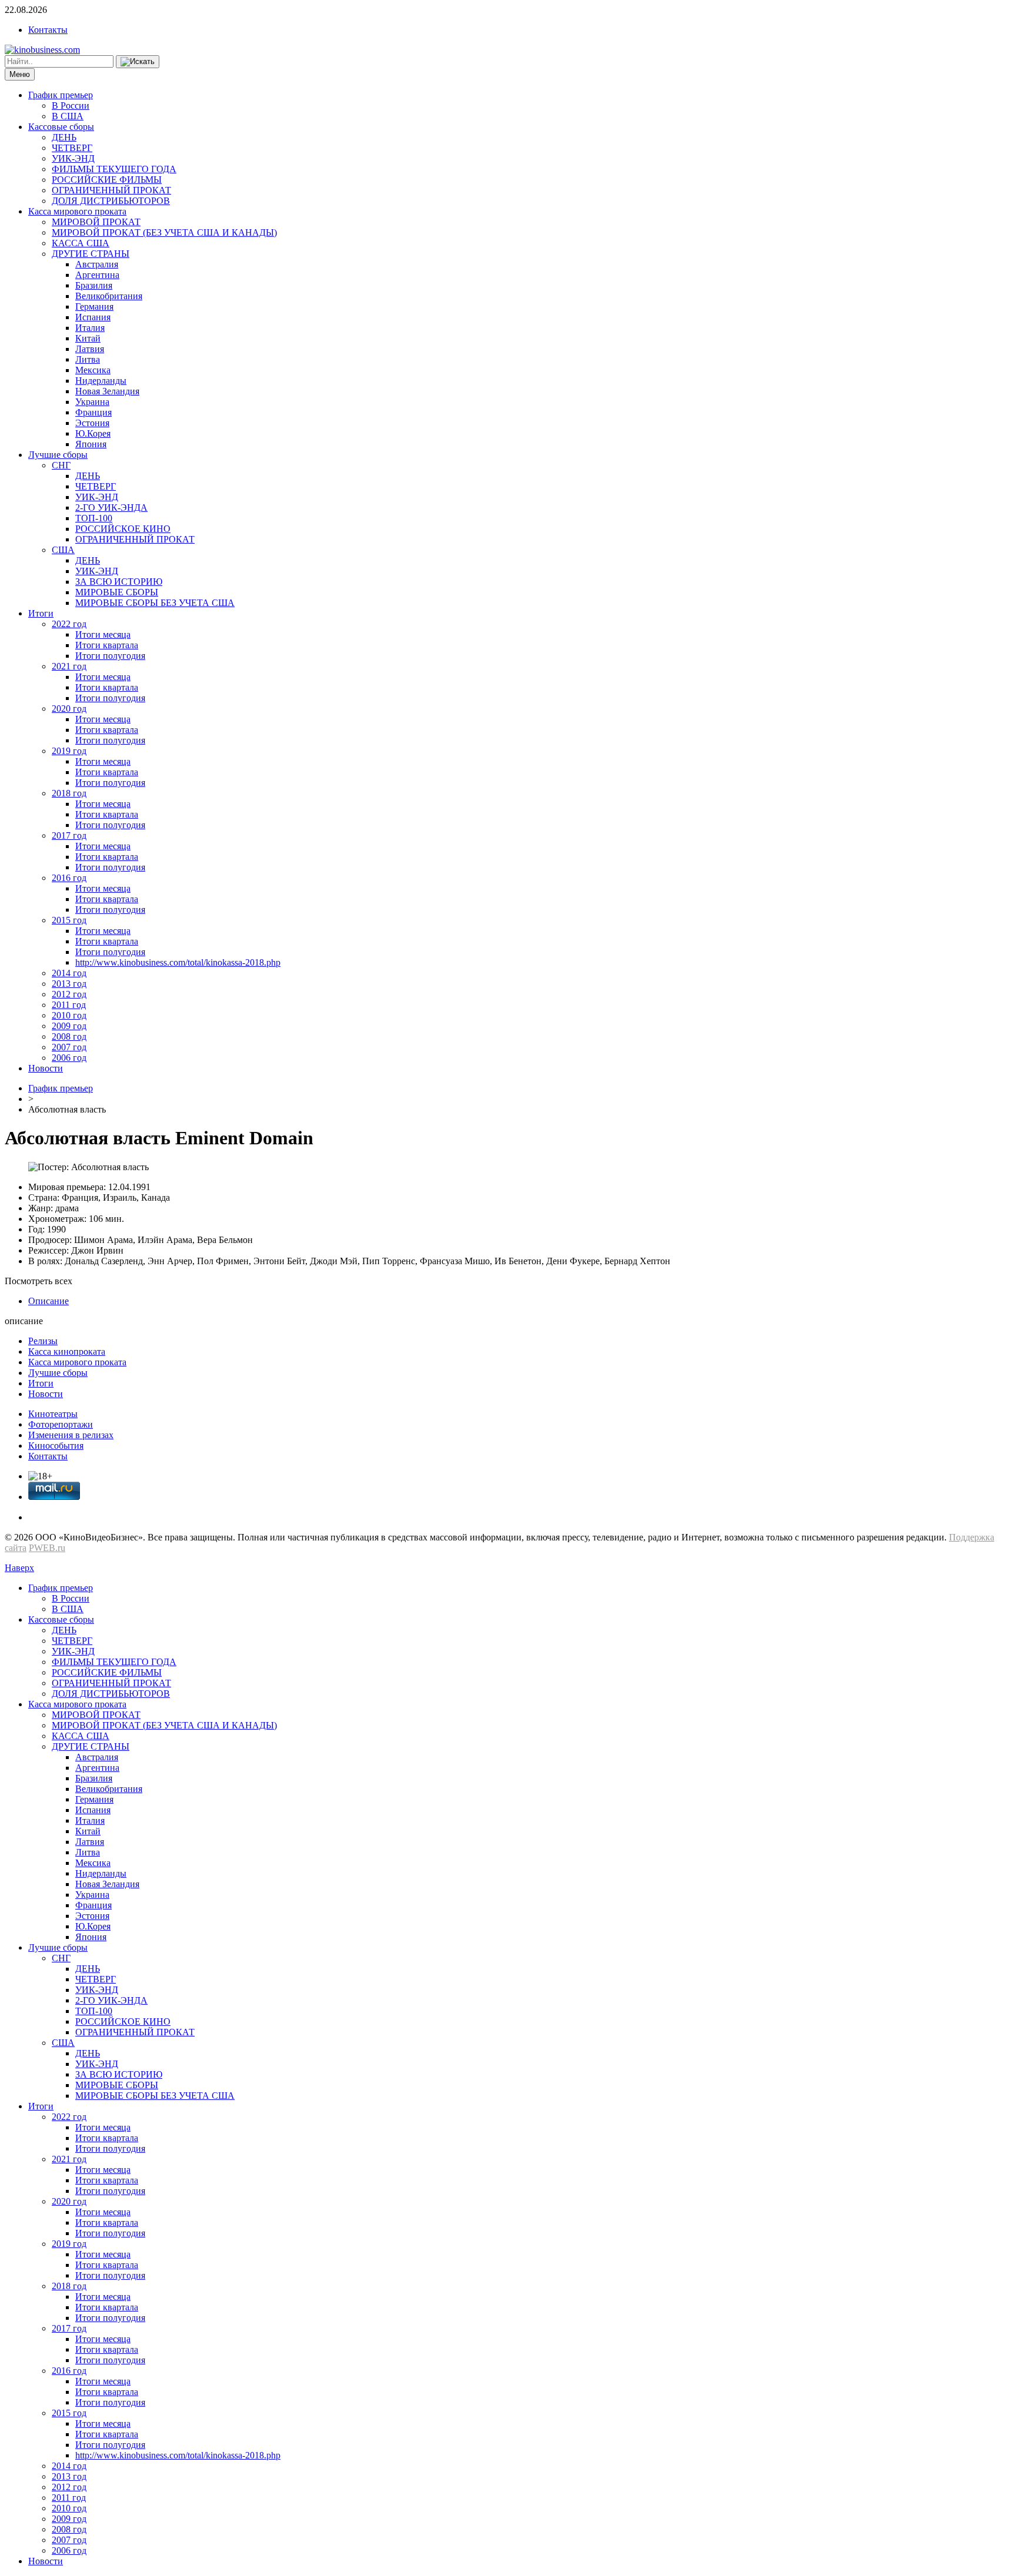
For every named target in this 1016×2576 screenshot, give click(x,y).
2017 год (69, 835)
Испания (93, 317)
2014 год (69, 973)
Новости (46, 1068)
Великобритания (109, 296)
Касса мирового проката (77, 211)
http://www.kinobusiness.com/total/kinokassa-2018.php (178, 962)
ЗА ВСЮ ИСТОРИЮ (119, 582)
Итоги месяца (103, 634)
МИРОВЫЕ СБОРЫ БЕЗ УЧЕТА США (155, 603)
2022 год (69, 624)
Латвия (90, 349)
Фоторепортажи (61, 1424)
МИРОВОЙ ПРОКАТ (96, 222)
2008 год (69, 1036)
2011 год (69, 1005)
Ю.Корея (93, 433)
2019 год (69, 751)
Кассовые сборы (61, 127)
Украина (92, 402)
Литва (88, 359)
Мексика (93, 370)
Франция (93, 412)
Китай (88, 338)
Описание (49, 1301)
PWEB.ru (47, 1548)
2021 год (69, 666)
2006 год (69, 1058)
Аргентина (97, 275)
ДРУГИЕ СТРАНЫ (91, 254)
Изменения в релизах (71, 1435)
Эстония (92, 423)
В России (71, 105)
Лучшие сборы (58, 455)
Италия (90, 328)
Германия (94, 306)
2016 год (69, 878)
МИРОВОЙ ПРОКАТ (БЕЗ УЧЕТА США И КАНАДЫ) (164, 232)
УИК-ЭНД (73, 158)
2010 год (69, 1015)
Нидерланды (101, 381)
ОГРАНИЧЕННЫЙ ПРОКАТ (111, 190)
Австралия (97, 264)
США (63, 550)
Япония (91, 444)
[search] (138, 62)
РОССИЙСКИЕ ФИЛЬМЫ (107, 180)
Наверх (19, 1568)
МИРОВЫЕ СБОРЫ (117, 592)
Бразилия (94, 285)
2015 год (69, 920)
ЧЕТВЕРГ (72, 148)
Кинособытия (56, 1446)
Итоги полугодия (110, 656)
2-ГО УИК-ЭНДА (111, 508)
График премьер (61, 95)
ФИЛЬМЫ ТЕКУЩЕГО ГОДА (114, 169)
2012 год (69, 994)
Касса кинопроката (67, 1351)
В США (68, 116)
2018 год (69, 793)
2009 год (69, 1026)
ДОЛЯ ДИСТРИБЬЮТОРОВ (111, 201)
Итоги (41, 613)
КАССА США (81, 243)
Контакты (48, 30)
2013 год (69, 984)
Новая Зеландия (107, 391)
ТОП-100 (94, 518)
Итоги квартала (107, 645)
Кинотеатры (53, 1414)
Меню (20, 74)
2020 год (69, 709)
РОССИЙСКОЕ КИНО (123, 529)
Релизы (43, 1341)
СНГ (61, 465)
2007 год (69, 1047)
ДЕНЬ (64, 137)
